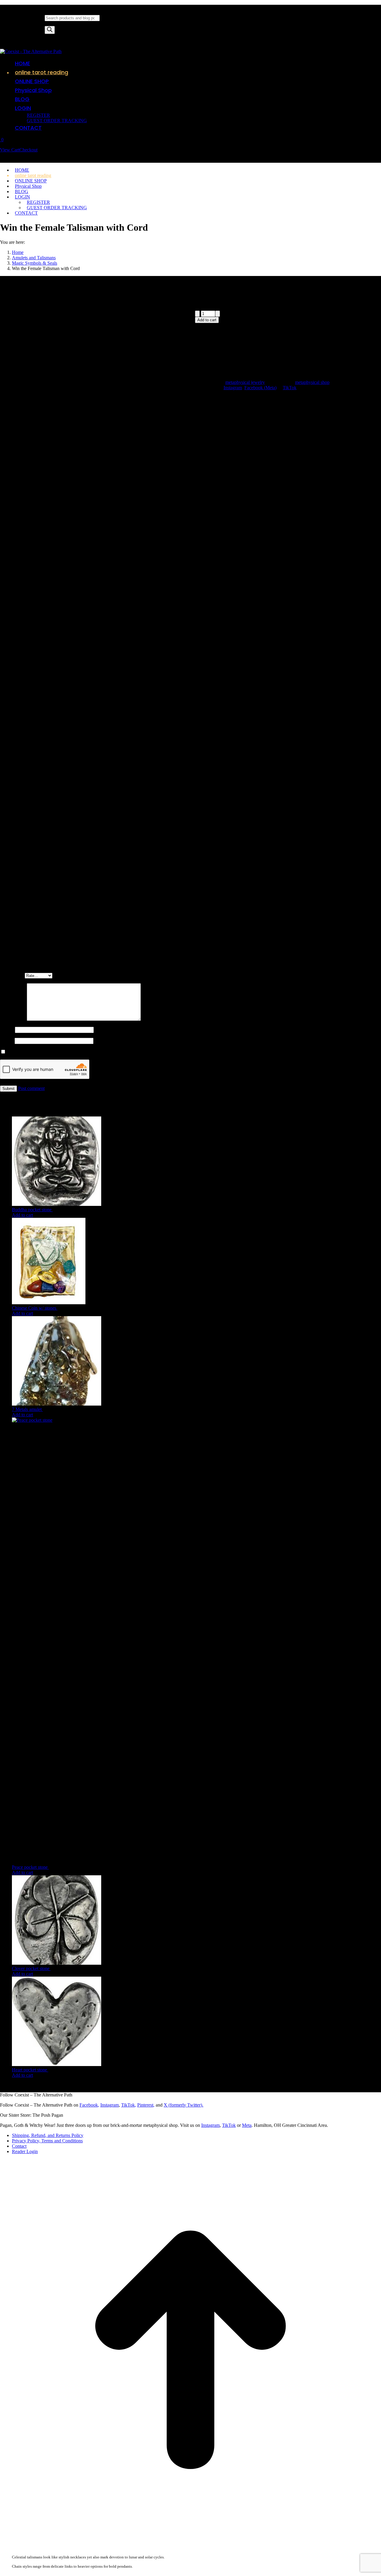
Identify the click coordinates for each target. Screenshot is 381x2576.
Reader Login (25, 2151)
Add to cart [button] (22, 1215)
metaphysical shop (312, 382)
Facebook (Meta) (260, 388)
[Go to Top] (190, 2539)
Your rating (12, 975)
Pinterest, (146, 2105)
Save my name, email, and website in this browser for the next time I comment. (81, 1052)
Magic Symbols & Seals (218, 594)
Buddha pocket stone (32, 1210)
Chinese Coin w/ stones (35, 1308)
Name (7, 1030)
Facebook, (89, 2105)
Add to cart (207, 320)
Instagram (233, 388)
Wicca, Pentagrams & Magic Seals (345, 588)
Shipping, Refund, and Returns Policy (48, 2135)
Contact (19, 2146)
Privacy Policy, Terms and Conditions (47, 2141)
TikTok (290, 388)
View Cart (10, 150)
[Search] (50, 30)
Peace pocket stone (30, 1867)
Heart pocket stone (30, 2070)
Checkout (28, 150)
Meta (247, 2125)
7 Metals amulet (27, 1409)
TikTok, (129, 2105)
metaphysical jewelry (245, 382)
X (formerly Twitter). (184, 2105)
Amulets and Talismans (288, 588)
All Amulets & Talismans (241, 588)
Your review (13, 1019)
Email (7, 1041)
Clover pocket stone (31, 1968)
